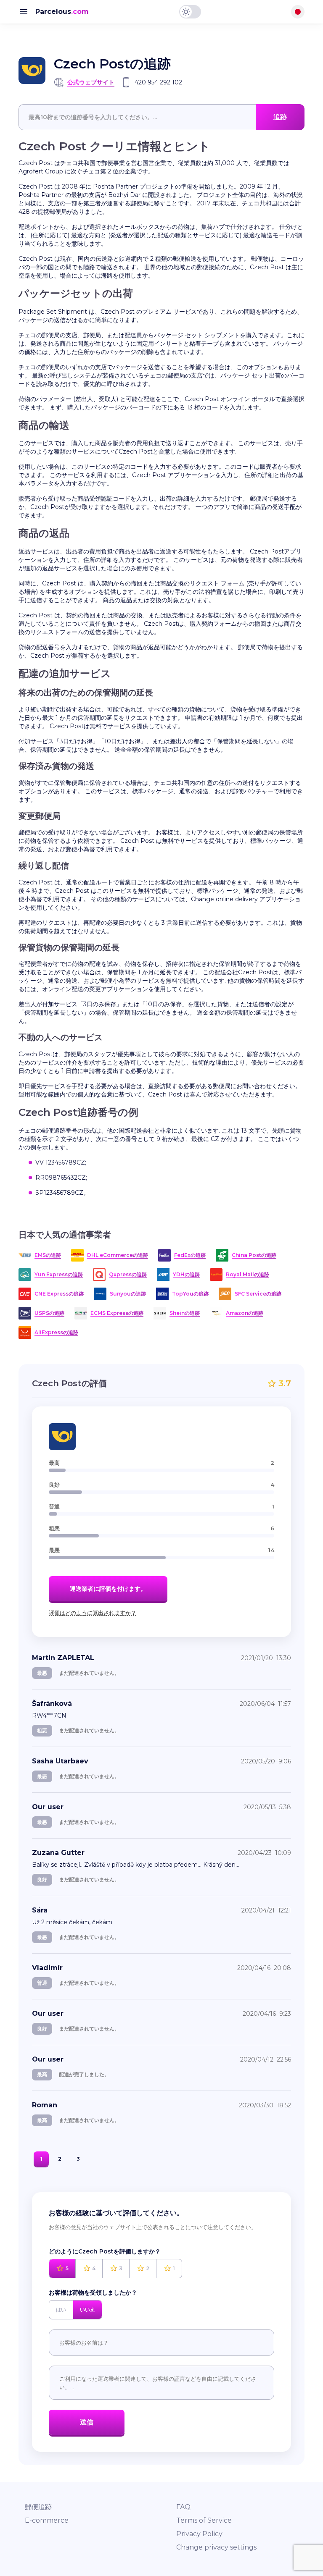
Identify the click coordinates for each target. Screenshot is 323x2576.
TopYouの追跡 (190, 1294)
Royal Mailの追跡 (248, 1274)
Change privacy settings (216, 2547)
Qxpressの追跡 (128, 1274)
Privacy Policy (199, 2534)
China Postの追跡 (254, 1255)
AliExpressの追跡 (56, 1332)
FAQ (183, 2507)
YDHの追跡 (186, 1274)
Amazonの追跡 (245, 1313)
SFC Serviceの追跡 (258, 1294)
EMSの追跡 (48, 1255)
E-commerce (47, 2520)
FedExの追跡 (190, 1255)
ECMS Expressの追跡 (117, 1313)
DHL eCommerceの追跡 (118, 1255)
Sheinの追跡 (185, 1313)
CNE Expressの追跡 (59, 1294)
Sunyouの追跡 (128, 1294)
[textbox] (161, 117)
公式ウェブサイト (91, 82)
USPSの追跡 (49, 1313)
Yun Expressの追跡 (59, 1274)
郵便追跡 (38, 2507)
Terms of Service (204, 2520)
